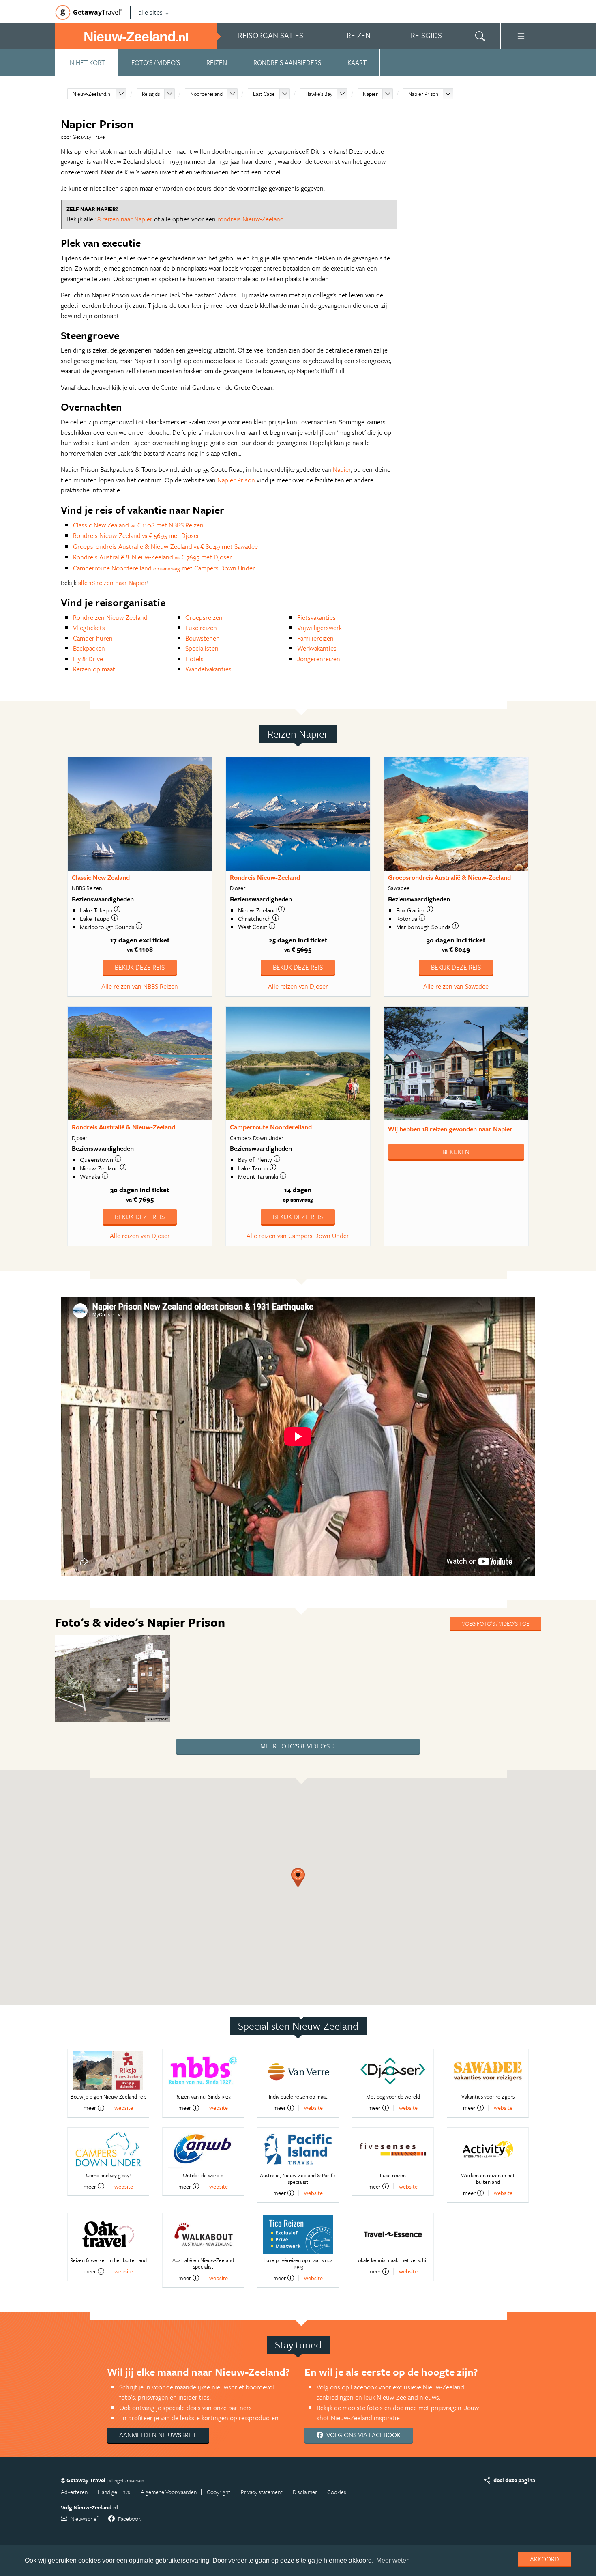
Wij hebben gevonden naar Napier (450, 1129)
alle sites (151, 12)
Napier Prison (423, 94)
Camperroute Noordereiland (271, 1127)
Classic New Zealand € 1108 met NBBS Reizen (138, 525)
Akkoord (545, 2559)
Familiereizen (315, 638)
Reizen (217, 62)
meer (90, 2108)
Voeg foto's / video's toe (495, 1623)
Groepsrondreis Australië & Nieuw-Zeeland (449, 877)
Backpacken (89, 648)
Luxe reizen (201, 628)
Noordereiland (206, 94)
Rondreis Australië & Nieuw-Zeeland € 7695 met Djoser (152, 557)
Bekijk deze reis (140, 967)
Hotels (194, 659)
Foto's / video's (156, 62)
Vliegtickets (89, 628)
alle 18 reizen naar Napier (113, 583)
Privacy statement (262, 2492)
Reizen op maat (94, 669)
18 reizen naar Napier (124, 219)
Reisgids (151, 94)
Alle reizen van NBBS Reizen (140, 986)
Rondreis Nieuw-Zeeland (265, 877)
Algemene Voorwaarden (169, 2492)
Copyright (219, 2492)
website (124, 2108)
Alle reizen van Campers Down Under (298, 1236)
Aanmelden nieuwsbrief (158, 2435)
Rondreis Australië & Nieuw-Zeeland (123, 1127)
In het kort (87, 62)
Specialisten (202, 648)
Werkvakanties (317, 648)
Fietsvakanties (316, 617)
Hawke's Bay (319, 94)
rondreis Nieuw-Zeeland (251, 219)
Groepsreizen (204, 617)
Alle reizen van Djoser (298, 986)
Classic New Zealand (101, 877)
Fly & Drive (88, 659)
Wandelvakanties (208, 669)
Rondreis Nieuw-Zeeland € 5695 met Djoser (136, 535)
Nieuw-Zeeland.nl (92, 94)
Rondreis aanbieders (287, 62)
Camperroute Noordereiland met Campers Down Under (164, 568)
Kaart (357, 62)
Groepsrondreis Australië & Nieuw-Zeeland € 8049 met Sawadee (165, 546)
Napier (370, 94)
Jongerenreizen (319, 659)
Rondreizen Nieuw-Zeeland (110, 617)
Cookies (337, 2492)
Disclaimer (305, 2492)
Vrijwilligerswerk (319, 628)
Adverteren (74, 2492)
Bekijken (456, 1152)
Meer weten (393, 2560)
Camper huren (93, 638)
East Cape (264, 94)
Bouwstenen (203, 638)
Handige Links (114, 2492)
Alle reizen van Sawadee (456, 986)
